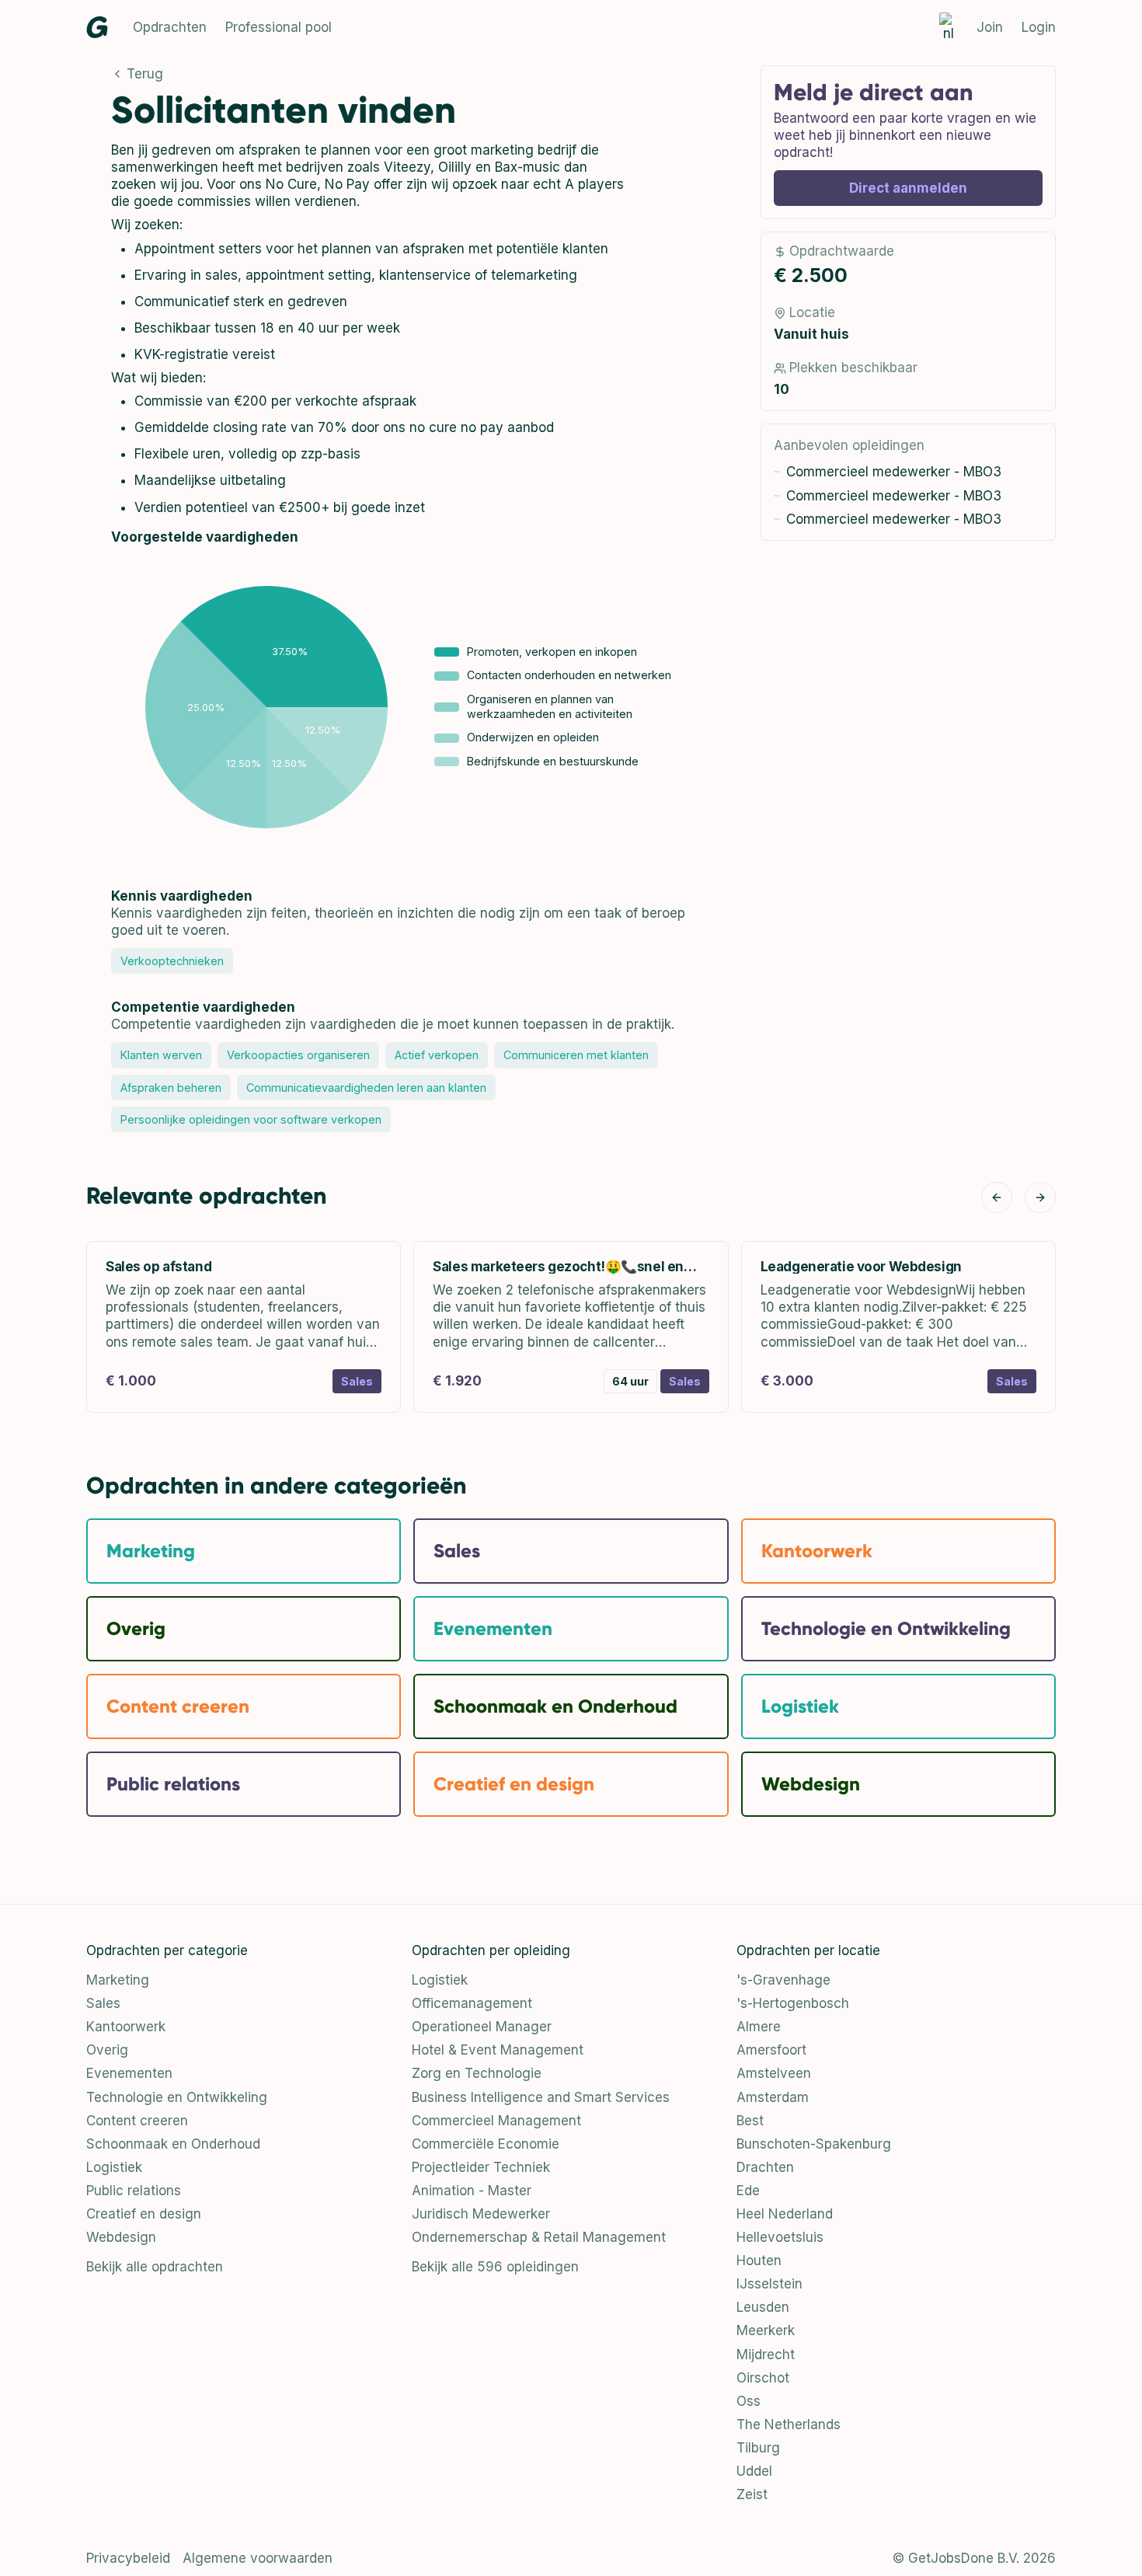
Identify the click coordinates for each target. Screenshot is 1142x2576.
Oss (749, 2401)
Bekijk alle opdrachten (155, 2267)
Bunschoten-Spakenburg (814, 2144)
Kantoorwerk (126, 2027)
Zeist (752, 2494)
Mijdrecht (766, 2355)
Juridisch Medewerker (481, 2214)
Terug (145, 74)
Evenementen (129, 2073)
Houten (759, 2261)
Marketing (118, 1980)
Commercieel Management (496, 2121)
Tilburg (758, 2448)
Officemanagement (472, 2003)
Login (1039, 27)
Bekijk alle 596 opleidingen (495, 2267)
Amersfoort (771, 2050)
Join (990, 27)
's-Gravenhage (783, 1980)
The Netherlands (789, 2424)
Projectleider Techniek (481, 2167)
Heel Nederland (785, 2214)
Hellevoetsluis (780, 2237)
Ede (748, 2191)
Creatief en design (144, 2214)
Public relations (134, 2191)
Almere (759, 2027)
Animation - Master (472, 2191)
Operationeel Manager (482, 2027)
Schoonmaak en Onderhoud (173, 2144)
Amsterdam (773, 2097)
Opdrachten (170, 27)
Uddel (754, 2471)
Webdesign (121, 2237)
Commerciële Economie (486, 2144)
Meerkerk (766, 2330)
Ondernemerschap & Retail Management (539, 2237)
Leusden (763, 2307)
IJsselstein (769, 2284)
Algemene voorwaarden (258, 2558)
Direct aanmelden (908, 188)
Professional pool (279, 27)
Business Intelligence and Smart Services (541, 2097)
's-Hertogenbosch (793, 2003)
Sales (103, 2003)
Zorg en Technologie (477, 2073)
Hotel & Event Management (498, 2050)
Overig (107, 2050)
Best (750, 2121)
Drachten (765, 2167)
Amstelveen (774, 2073)
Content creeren (137, 2121)
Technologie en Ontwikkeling (177, 2097)
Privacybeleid (128, 2558)
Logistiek (114, 2167)
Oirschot (763, 2378)
